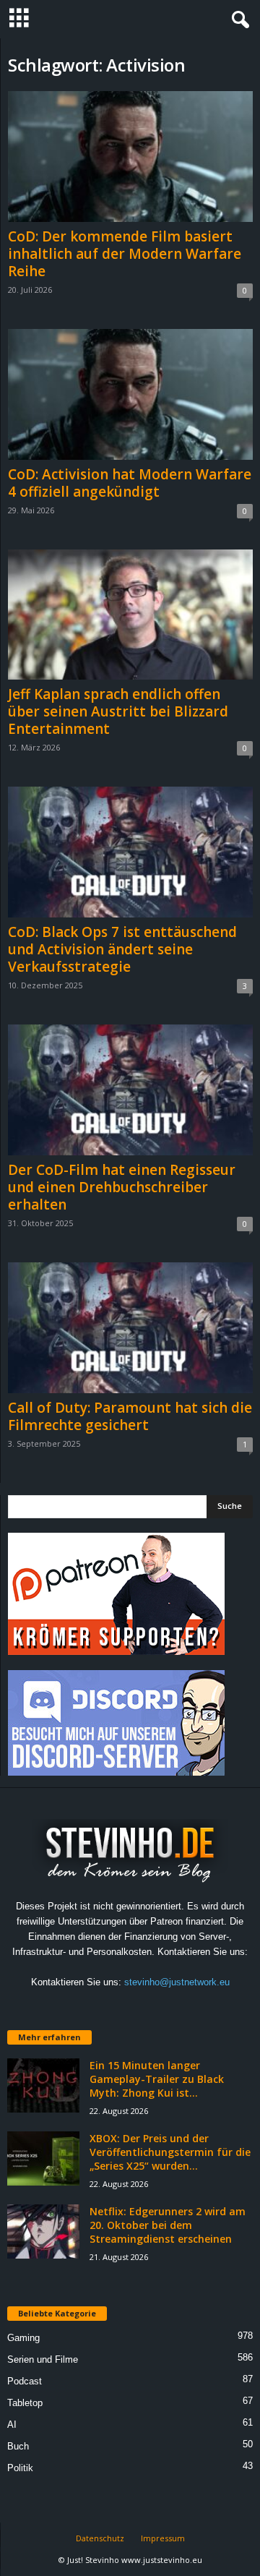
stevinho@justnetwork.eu (177, 1982)
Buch (18, 2446)
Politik (20, 2468)
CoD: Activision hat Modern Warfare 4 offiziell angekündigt (130, 483)
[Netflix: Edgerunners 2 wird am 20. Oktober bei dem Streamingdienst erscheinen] (43, 2231)
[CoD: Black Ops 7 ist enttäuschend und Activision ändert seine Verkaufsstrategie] (130, 852)
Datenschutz (100, 2538)
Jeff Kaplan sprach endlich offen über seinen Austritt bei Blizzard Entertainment (118, 711)
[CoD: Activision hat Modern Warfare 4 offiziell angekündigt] (130, 394)
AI (12, 2425)
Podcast (25, 2381)
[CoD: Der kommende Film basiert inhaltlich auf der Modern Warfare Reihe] (130, 157)
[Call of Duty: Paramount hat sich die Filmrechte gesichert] (130, 1328)
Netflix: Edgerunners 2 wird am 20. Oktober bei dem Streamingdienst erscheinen (168, 2225)
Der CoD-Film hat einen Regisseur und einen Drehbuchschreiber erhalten (122, 1187)
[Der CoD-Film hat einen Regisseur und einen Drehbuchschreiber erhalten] (130, 1090)
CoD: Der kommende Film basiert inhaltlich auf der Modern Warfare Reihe (125, 254)
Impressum (163, 2538)
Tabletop (25, 2403)
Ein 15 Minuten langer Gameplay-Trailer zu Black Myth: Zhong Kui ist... (157, 2079)
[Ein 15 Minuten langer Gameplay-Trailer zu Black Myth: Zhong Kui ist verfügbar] (43, 2085)
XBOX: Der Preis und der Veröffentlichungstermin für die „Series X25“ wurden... (170, 2152)
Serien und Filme (43, 2359)
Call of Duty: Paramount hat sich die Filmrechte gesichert (130, 1416)
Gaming (23, 2338)
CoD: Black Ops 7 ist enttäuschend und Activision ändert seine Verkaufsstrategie (122, 949)
